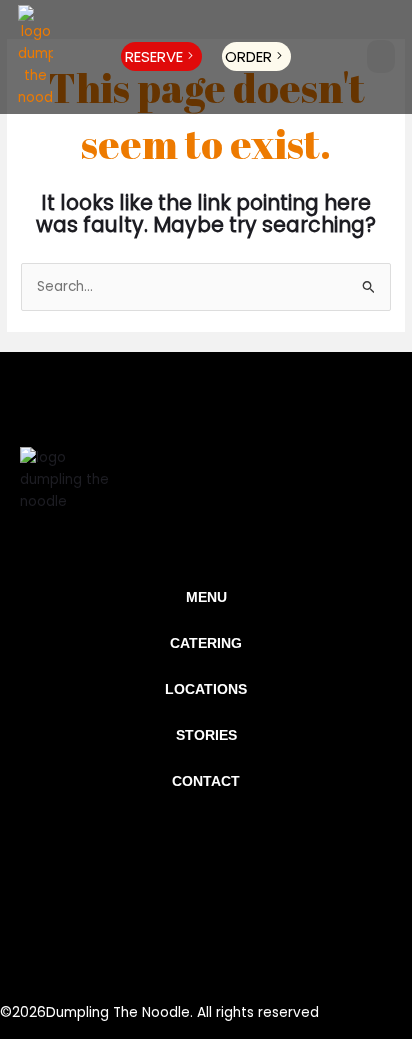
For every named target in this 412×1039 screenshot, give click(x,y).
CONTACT (206, 781)
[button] (381, 56)
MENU (206, 597)
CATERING (206, 643)
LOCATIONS (206, 689)
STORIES (206, 735)
